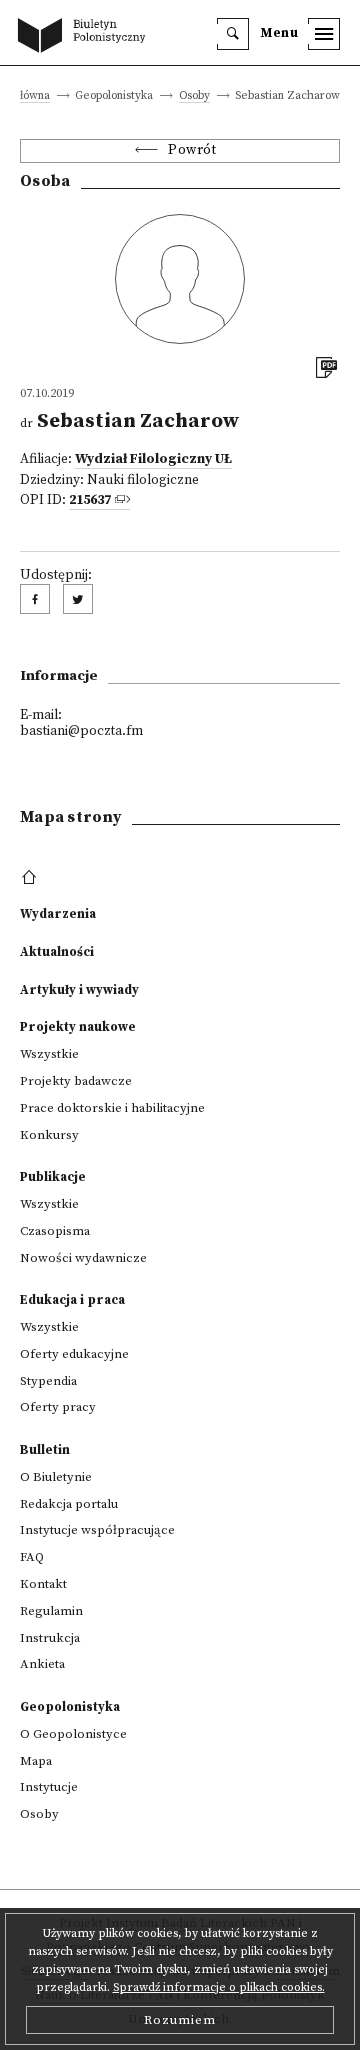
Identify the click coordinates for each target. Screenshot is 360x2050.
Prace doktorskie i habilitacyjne (112, 1108)
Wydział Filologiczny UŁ (153, 459)
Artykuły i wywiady (79, 990)
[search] (233, 34)
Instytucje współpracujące (97, 1530)
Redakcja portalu (69, 1504)
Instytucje (49, 1787)
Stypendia (48, 1381)
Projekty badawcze (76, 1081)
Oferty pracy (58, 1407)
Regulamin (51, 1611)
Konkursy (49, 1135)
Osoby (194, 96)
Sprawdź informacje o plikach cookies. (219, 1987)
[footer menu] (31, 878)
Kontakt (43, 1584)
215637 (90, 500)
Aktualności (57, 952)
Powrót (192, 150)
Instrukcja (50, 1638)
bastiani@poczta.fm (81, 731)
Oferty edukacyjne (74, 1354)
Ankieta (42, 1664)
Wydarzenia (58, 914)
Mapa (36, 1761)
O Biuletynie (56, 1477)
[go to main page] (86, 37)
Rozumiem (180, 2020)
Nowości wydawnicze (83, 1258)
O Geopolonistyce (73, 1734)
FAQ (32, 1557)
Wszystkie (49, 1054)
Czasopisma (55, 1231)
